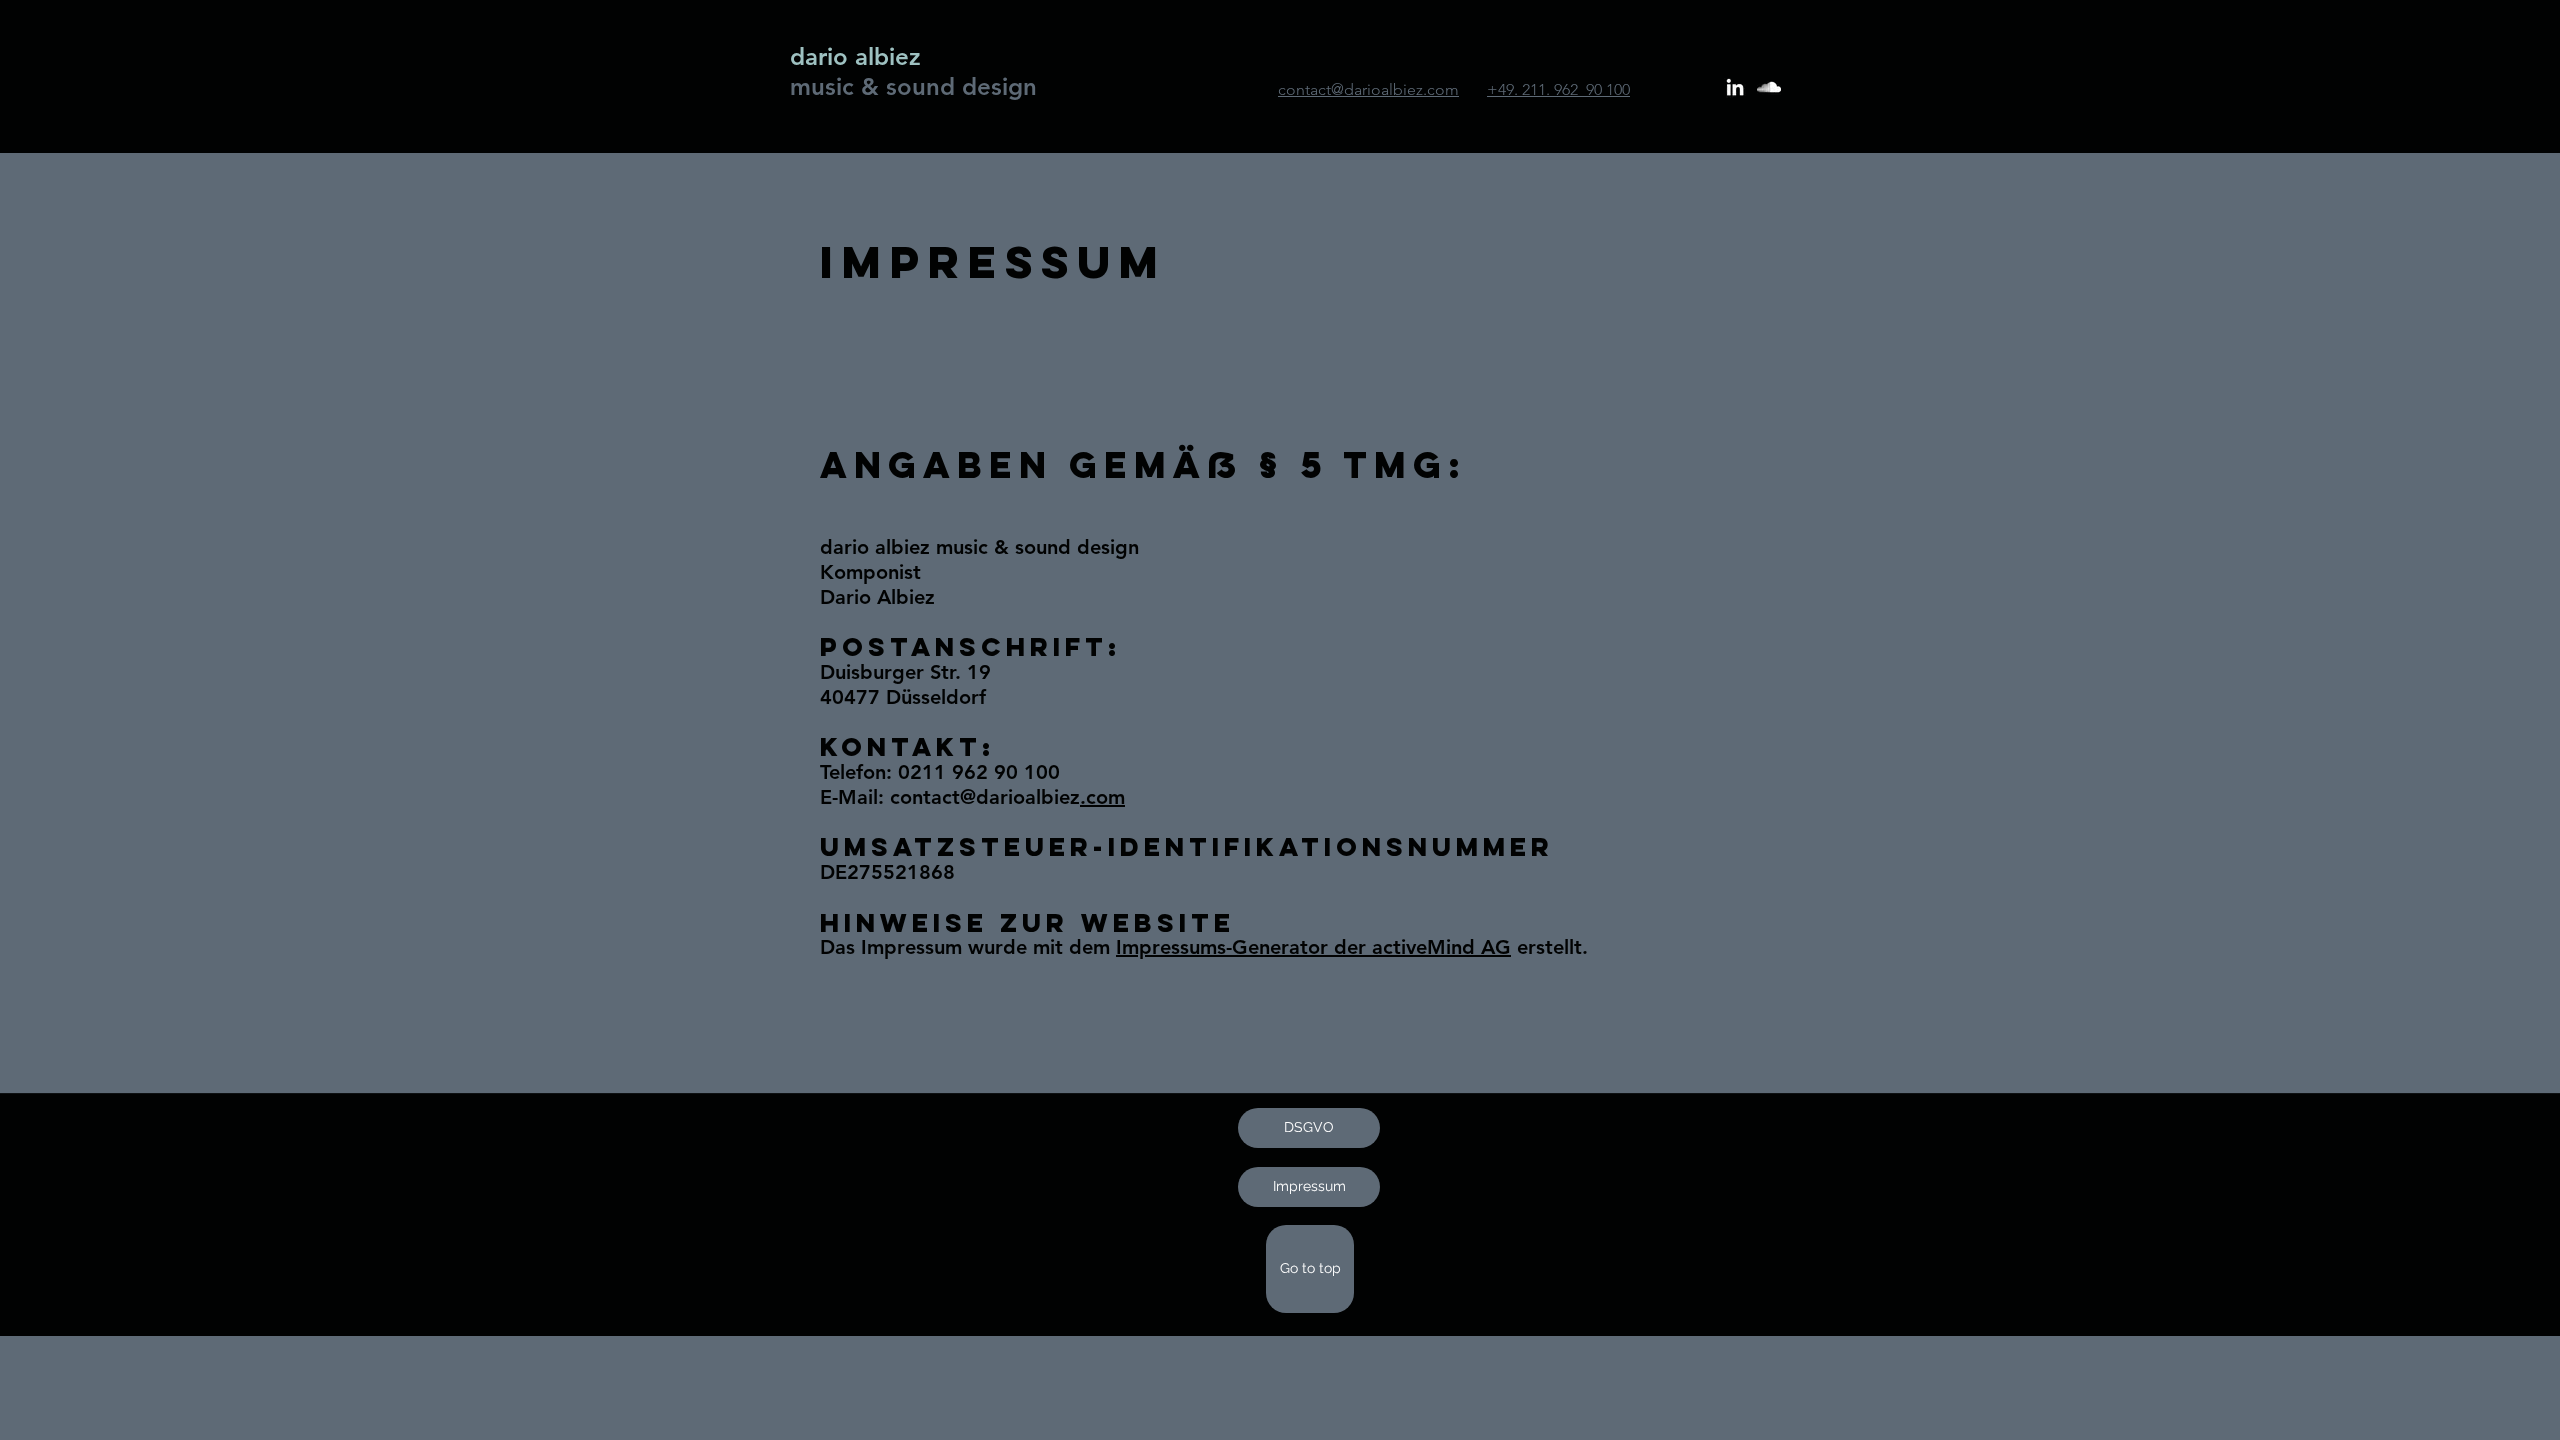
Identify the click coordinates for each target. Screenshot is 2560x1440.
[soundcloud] (1769, 87)
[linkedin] (1735, 87)
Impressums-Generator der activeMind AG (1313, 947)
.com (1102, 797)
